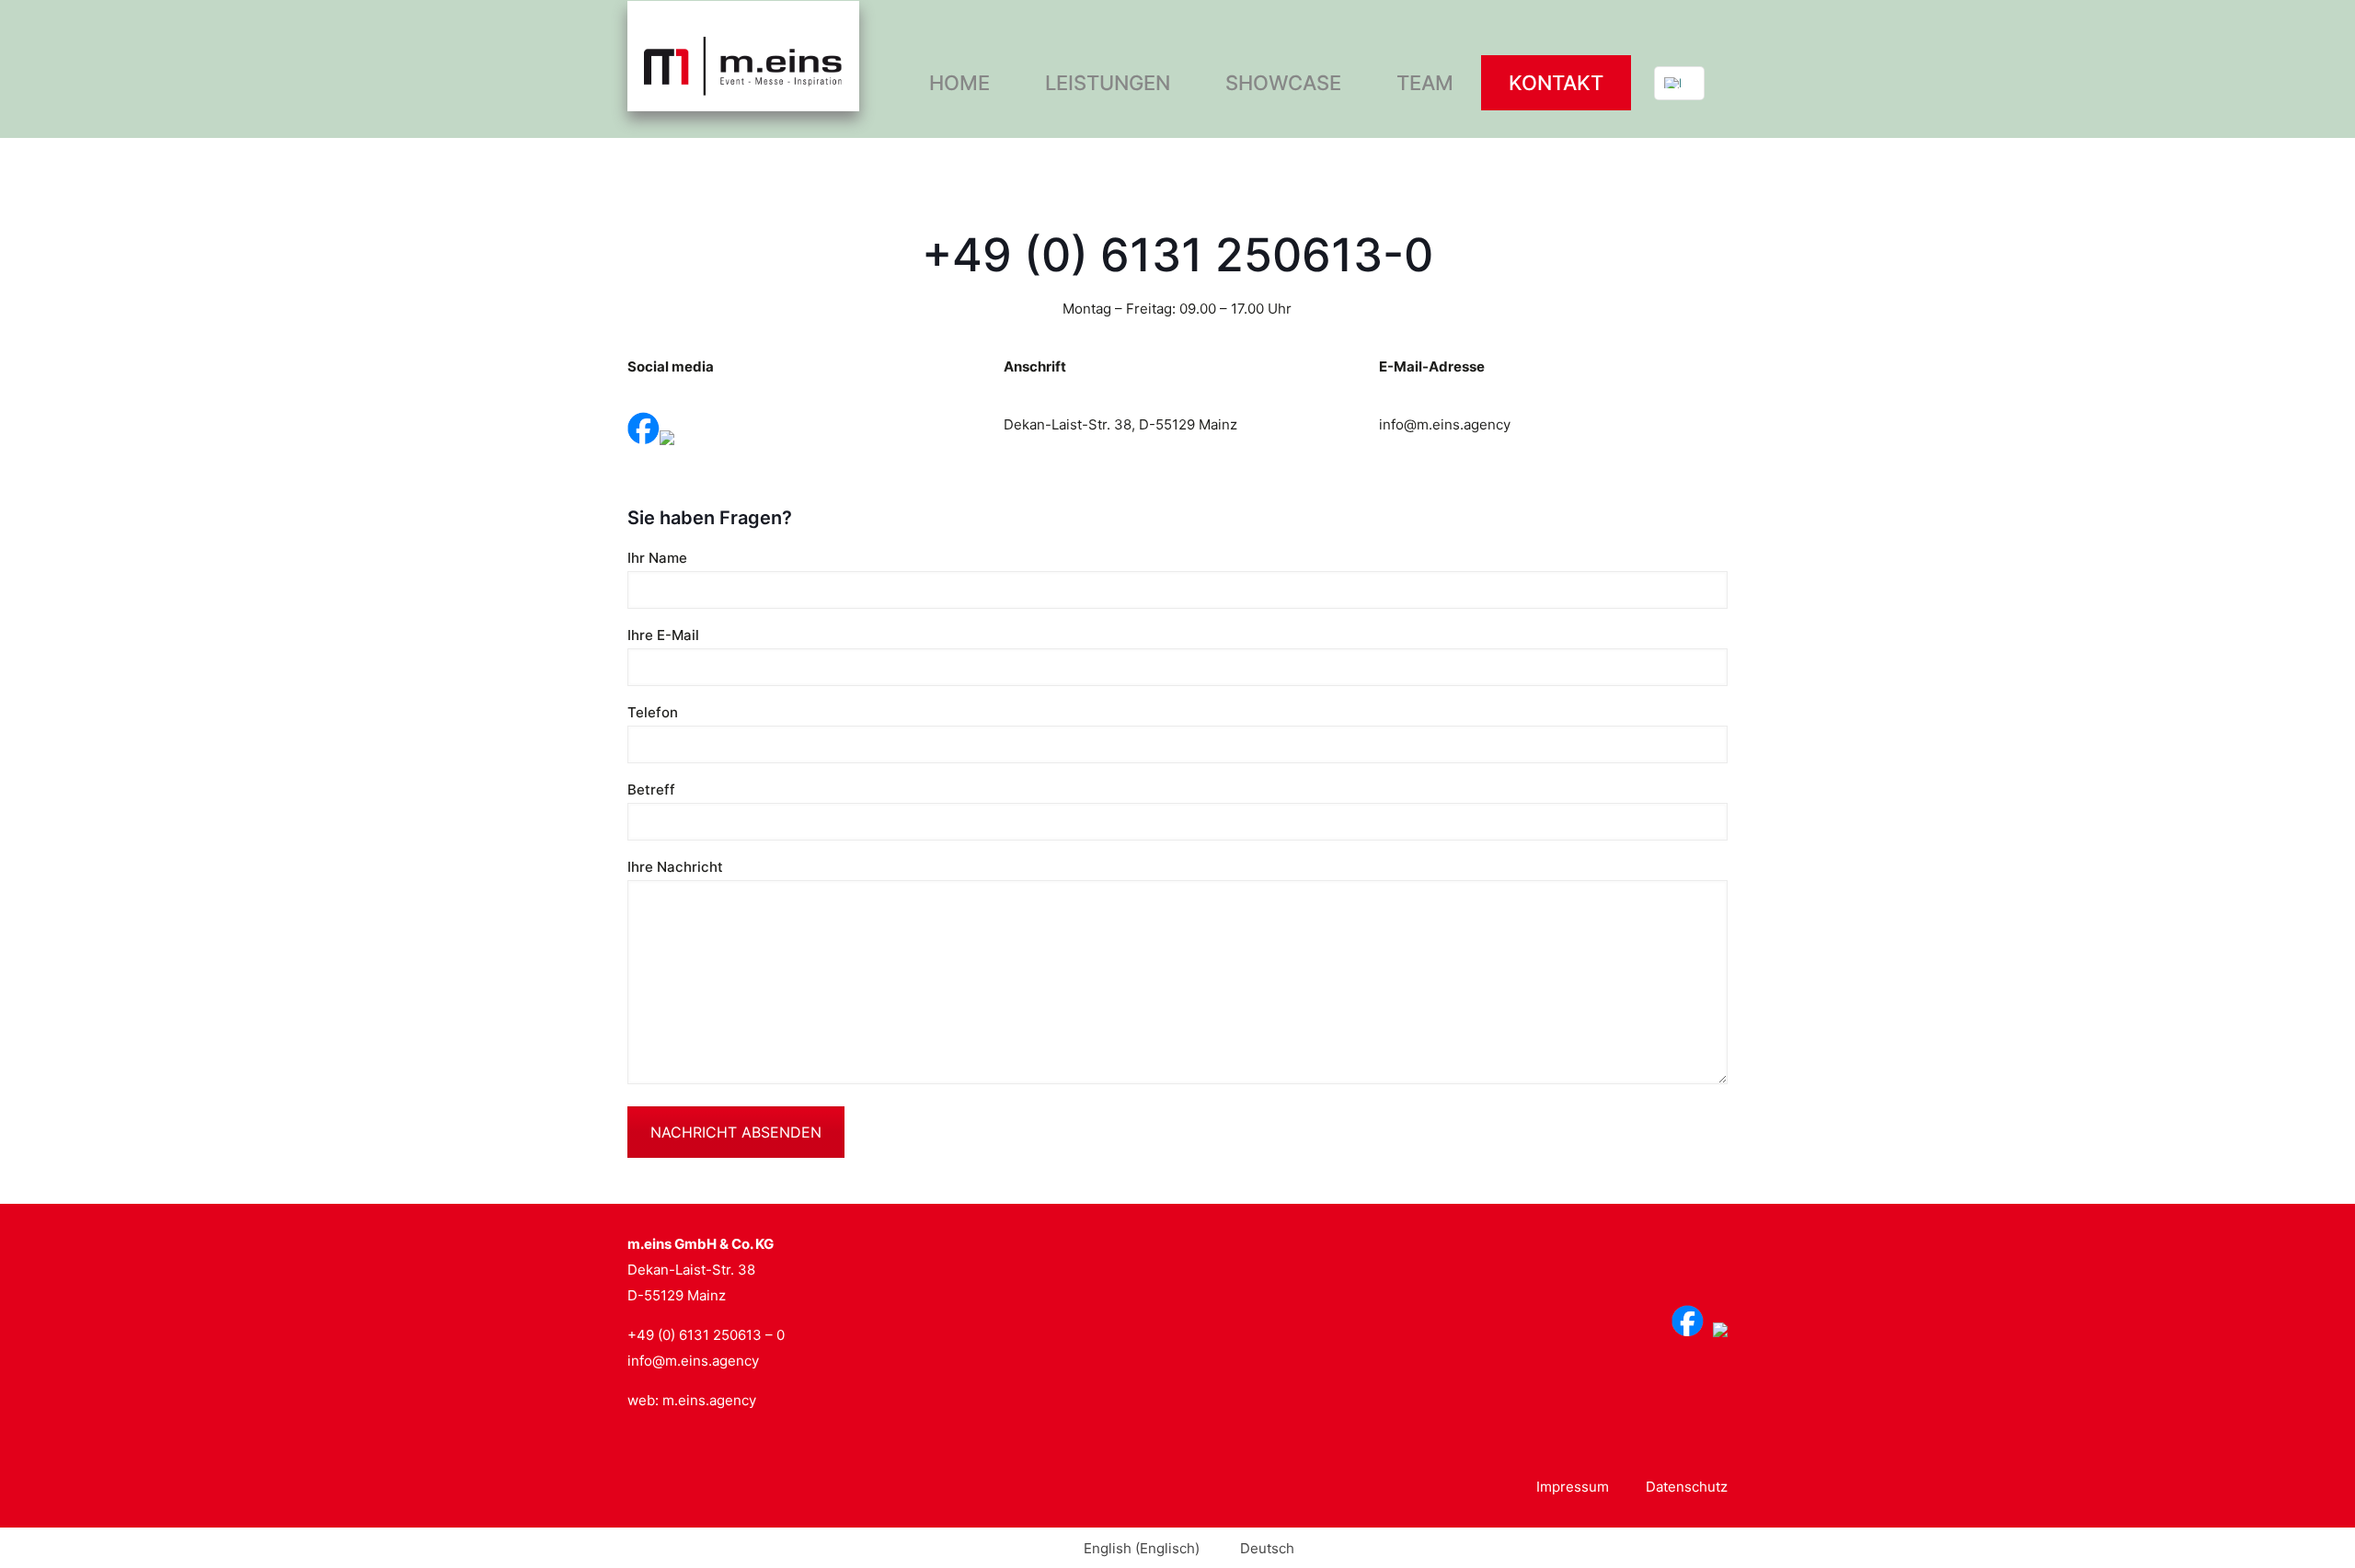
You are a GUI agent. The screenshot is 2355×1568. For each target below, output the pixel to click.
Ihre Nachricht (675, 867)
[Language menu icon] (1679, 83)
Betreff (651, 790)
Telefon (653, 712)
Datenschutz (1687, 1487)
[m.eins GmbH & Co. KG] (743, 55)
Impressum (1573, 1487)
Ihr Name (657, 558)
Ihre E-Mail (663, 635)
